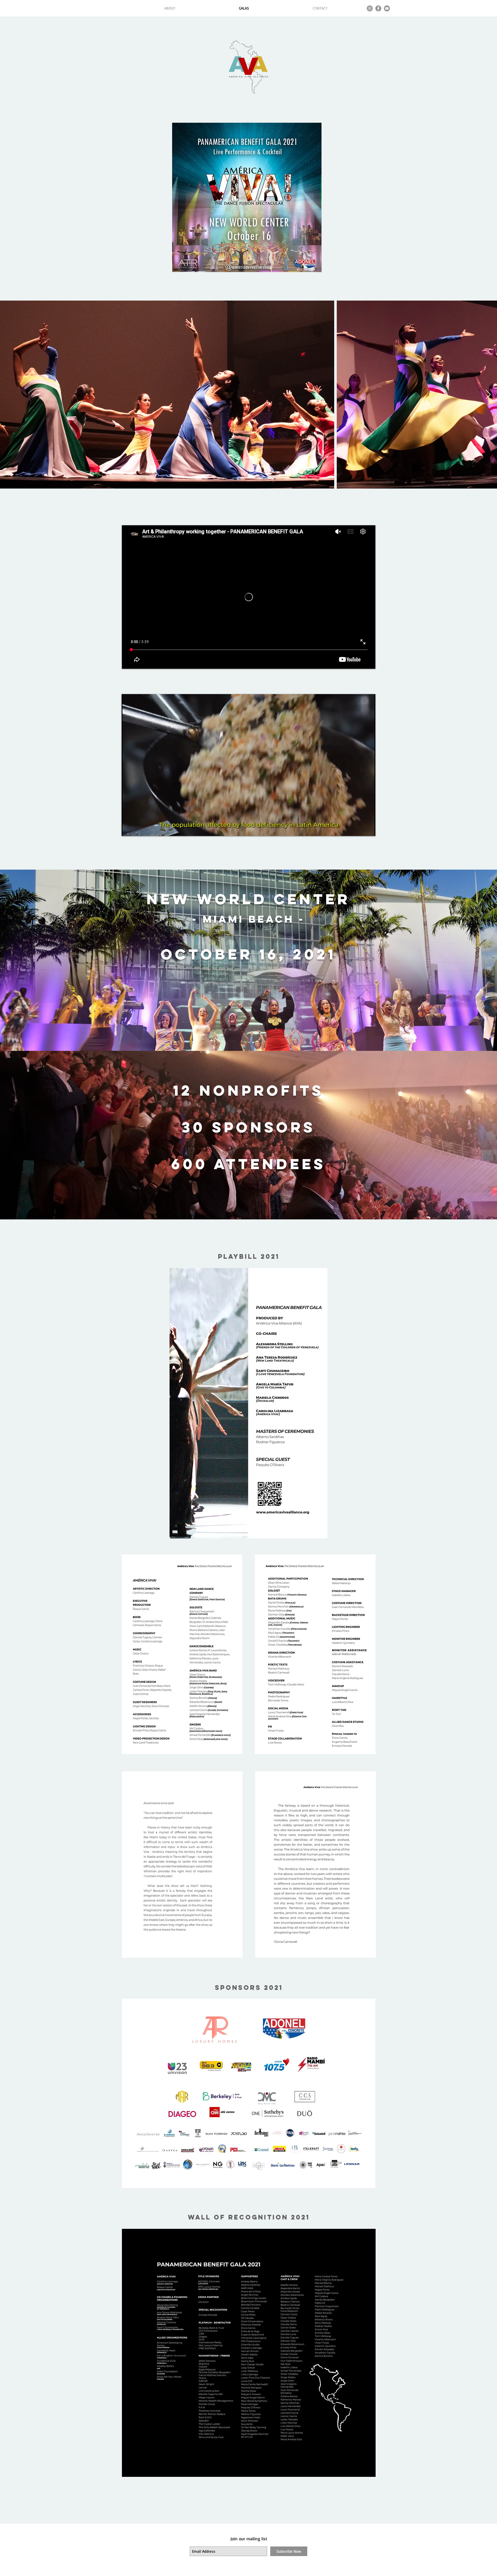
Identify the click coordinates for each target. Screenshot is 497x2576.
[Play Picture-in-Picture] (360, 829)
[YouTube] (387, 8)
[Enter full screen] (368, 829)
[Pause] (128, 829)
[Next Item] (488, 395)
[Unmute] (137, 829)
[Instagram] (370, 8)
